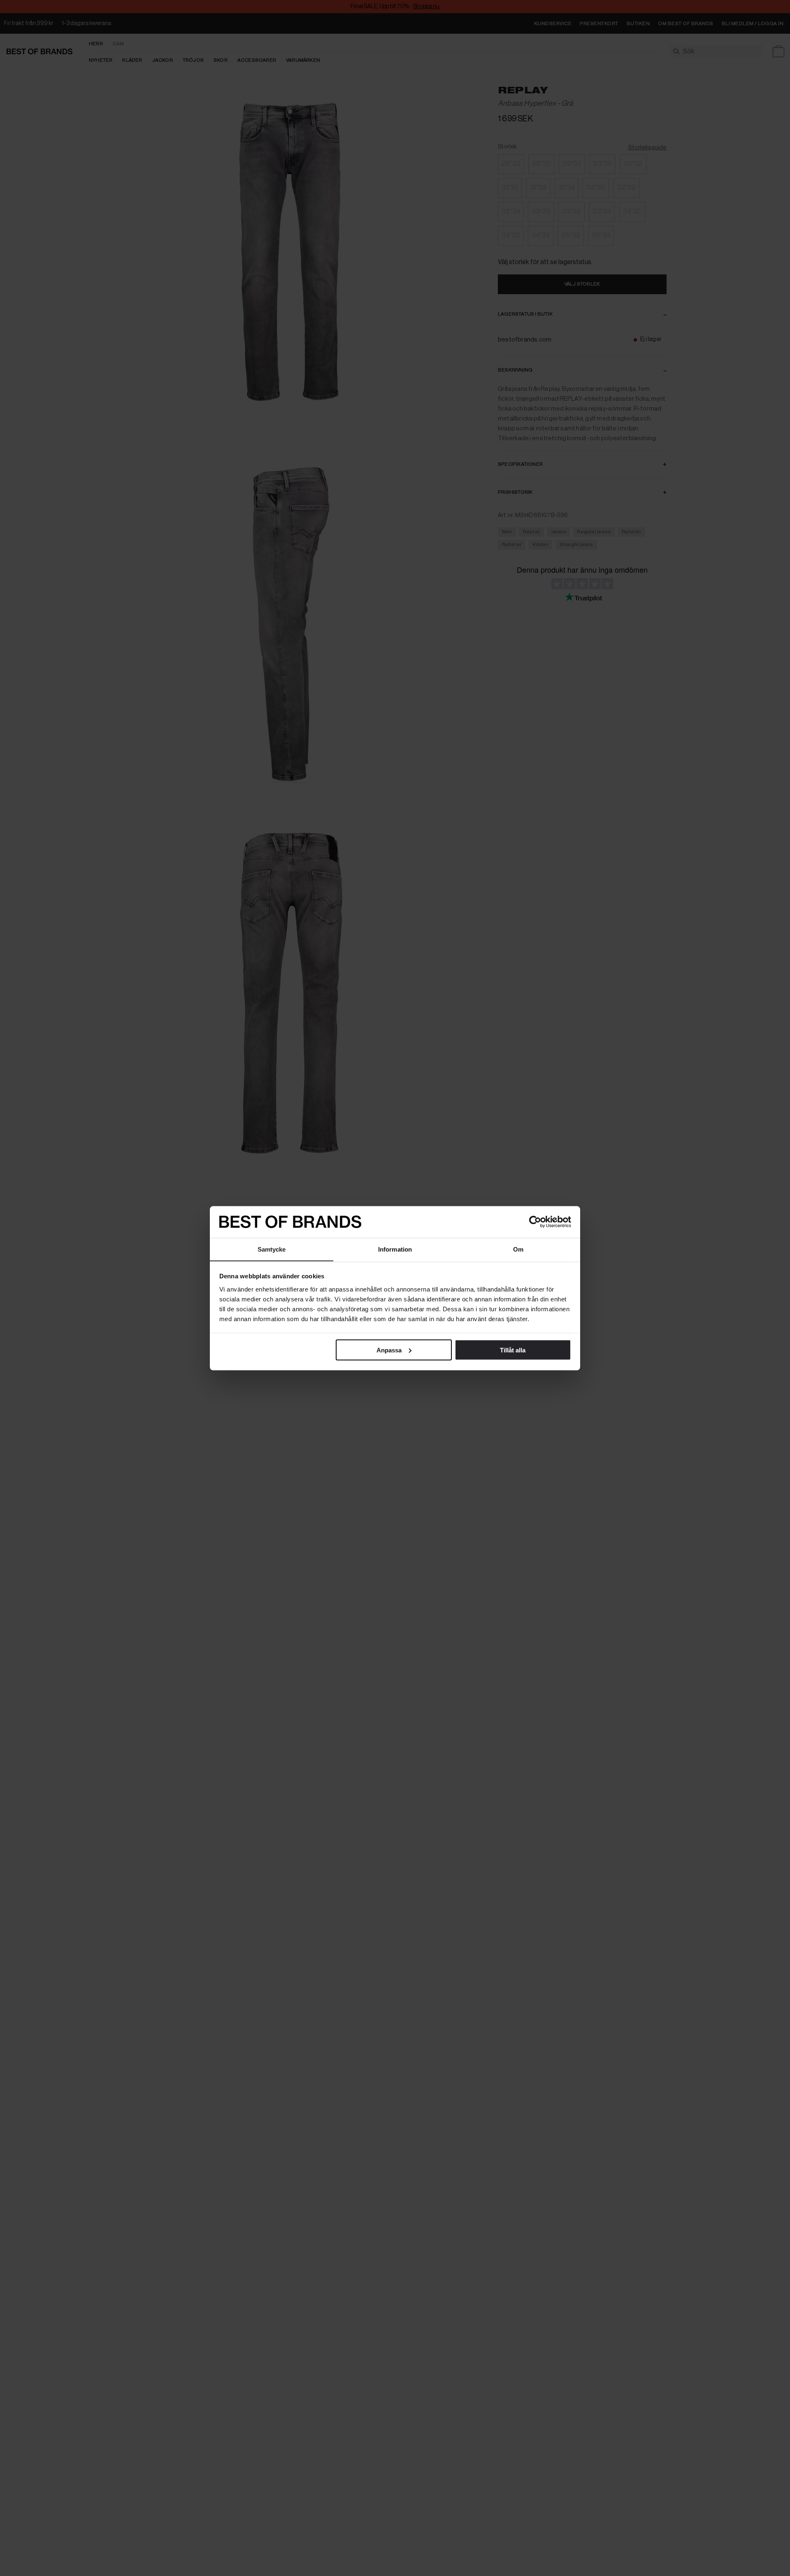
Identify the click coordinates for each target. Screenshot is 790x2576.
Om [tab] (518, 1249)
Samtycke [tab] (272, 1249)
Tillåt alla (513, 1350)
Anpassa (389, 1350)
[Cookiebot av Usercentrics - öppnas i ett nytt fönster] (535, 1222)
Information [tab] (395, 1249)
